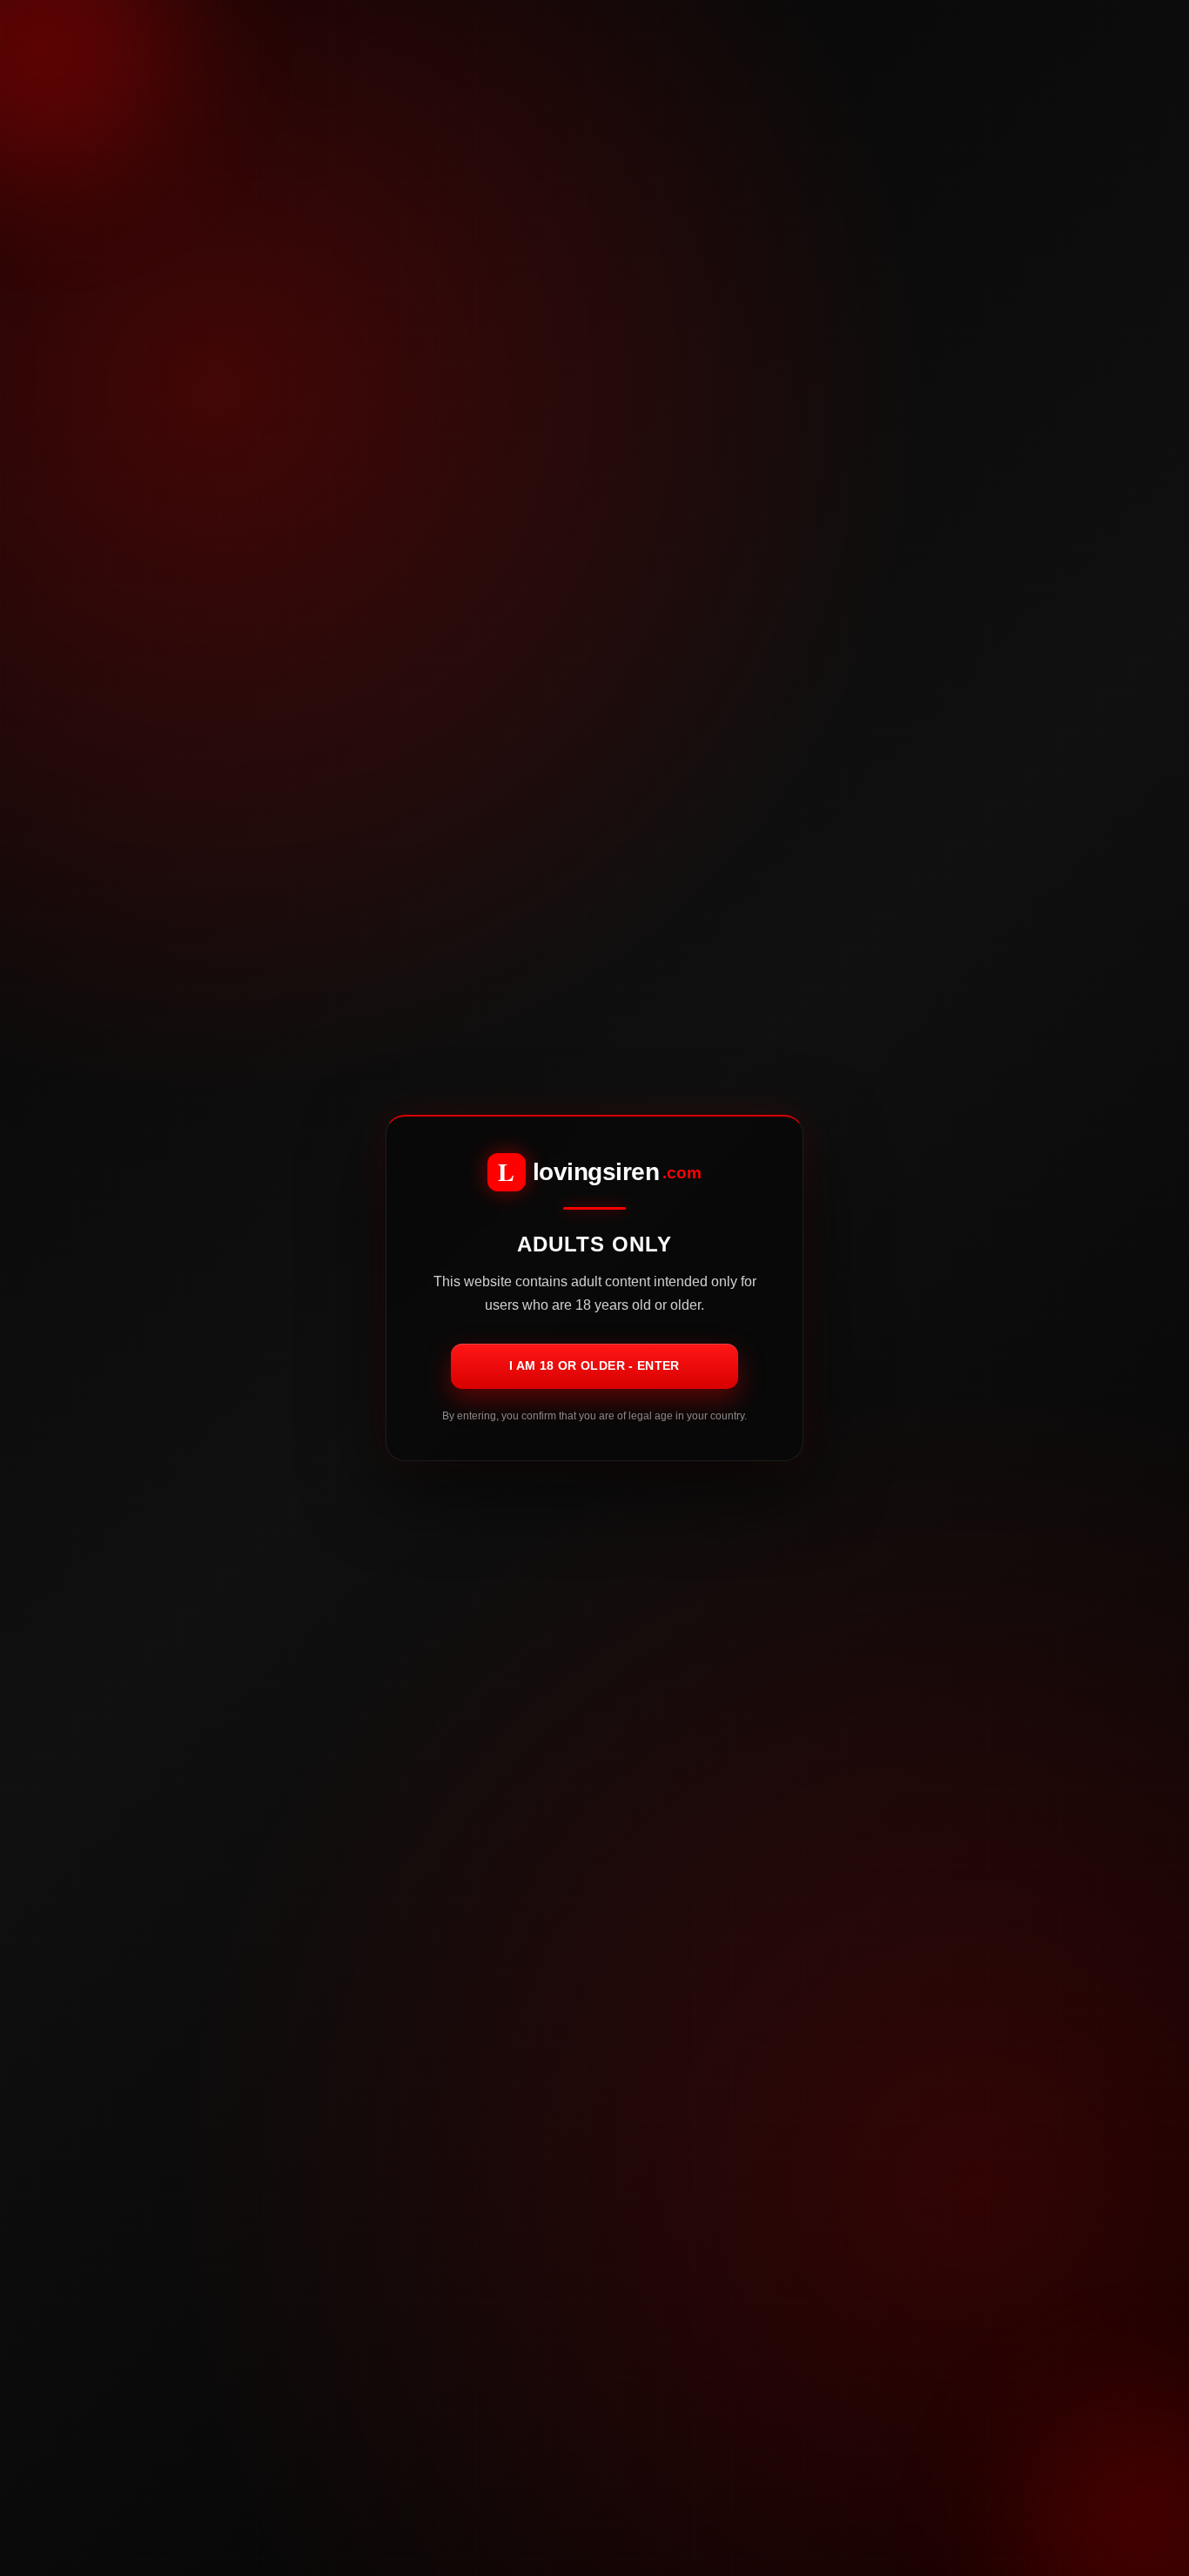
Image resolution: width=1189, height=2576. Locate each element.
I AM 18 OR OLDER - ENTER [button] (594, 1365)
